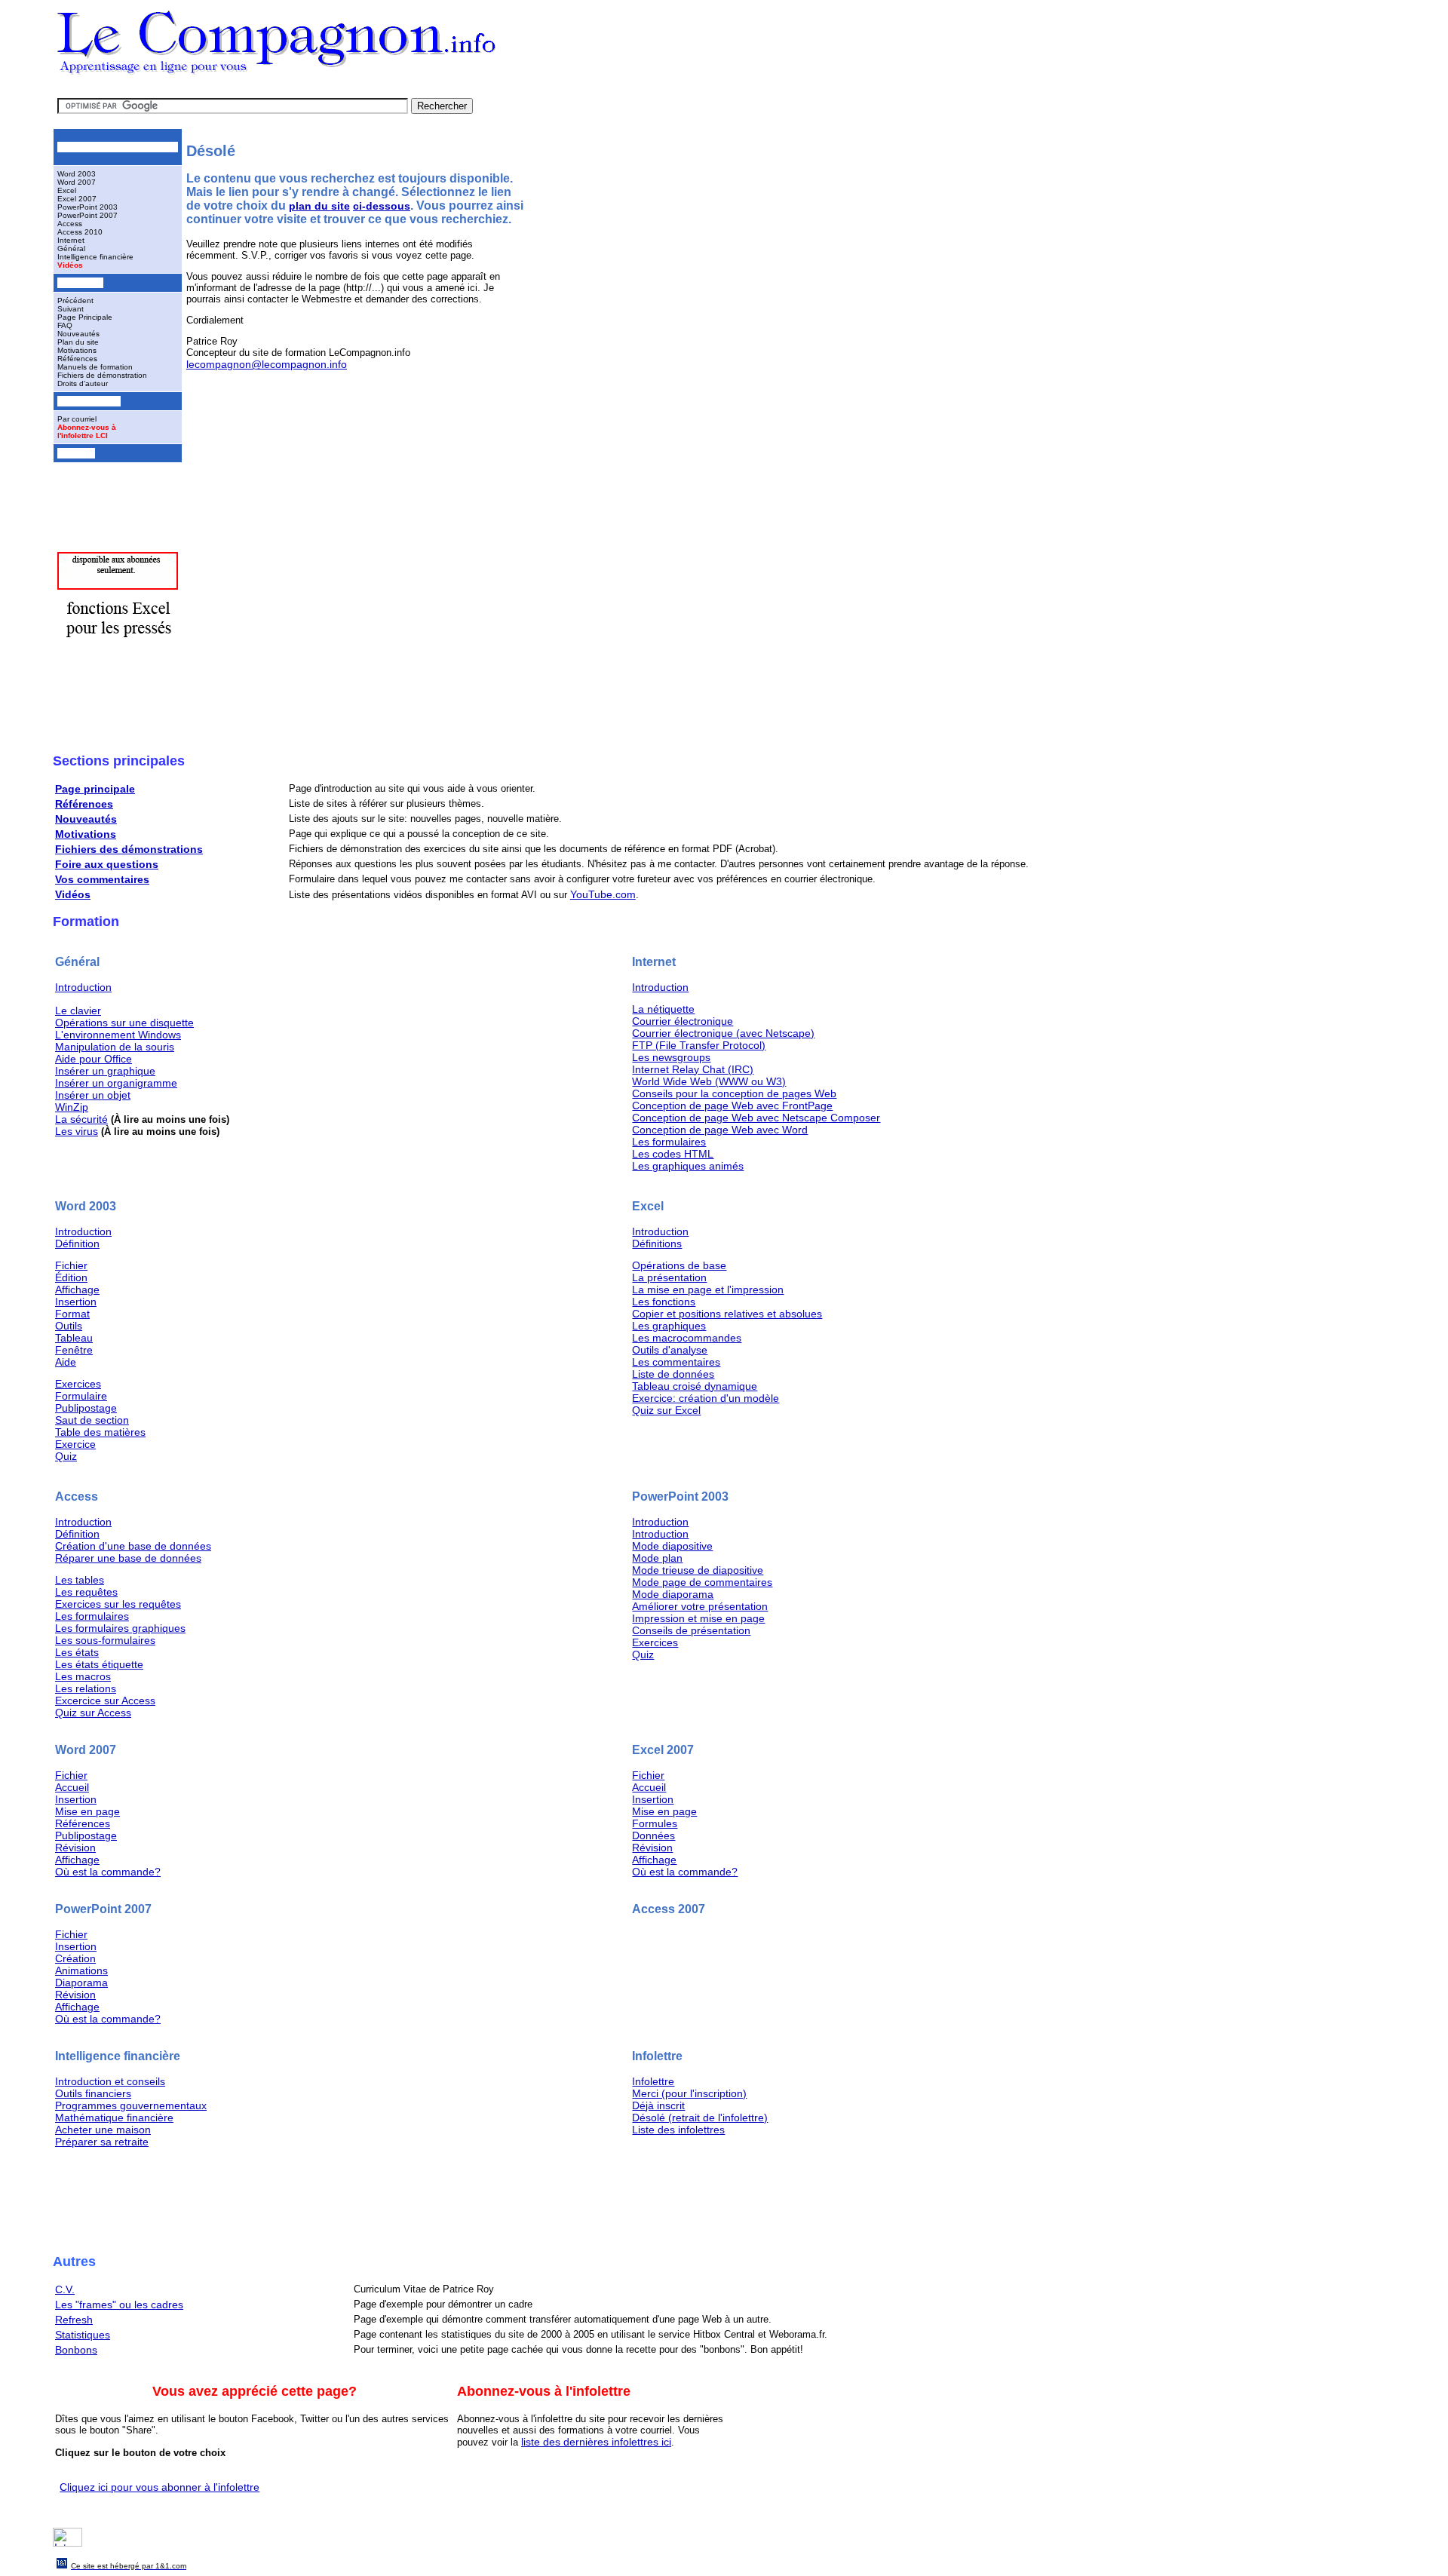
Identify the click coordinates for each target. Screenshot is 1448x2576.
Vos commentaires (102, 879)
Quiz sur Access (93, 1713)
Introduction (83, 987)
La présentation (669, 1277)
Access (70, 224)
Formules (655, 1823)
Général (71, 248)
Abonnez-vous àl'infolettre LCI (87, 431)
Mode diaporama (673, 1594)
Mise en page (87, 1811)
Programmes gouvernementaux (131, 2105)
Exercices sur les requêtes (118, 1604)
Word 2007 (77, 182)
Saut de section (92, 1420)
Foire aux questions (107, 864)
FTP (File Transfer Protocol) (699, 1045)
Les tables (80, 1580)
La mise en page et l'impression (708, 1290)
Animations (81, 1970)
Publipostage (86, 1408)
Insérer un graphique (105, 1071)
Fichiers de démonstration (102, 375)
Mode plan (657, 1558)
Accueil (72, 1787)
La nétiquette (663, 1009)
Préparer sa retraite (102, 2142)
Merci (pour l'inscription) (689, 2093)
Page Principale (85, 317)
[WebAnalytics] (67, 2543)
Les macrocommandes (687, 1338)
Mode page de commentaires (702, 1582)
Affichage (77, 1290)
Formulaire (81, 1396)
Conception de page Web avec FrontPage (732, 1106)
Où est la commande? (108, 1872)
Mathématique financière (114, 2118)
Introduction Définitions (660, 1237)
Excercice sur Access (105, 1700)
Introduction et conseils (110, 2081)
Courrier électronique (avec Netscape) (723, 1033)
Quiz (66, 1456)
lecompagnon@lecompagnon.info (267, 364)
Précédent (75, 301)
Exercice (75, 1444)
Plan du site (78, 342)
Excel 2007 (77, 199)
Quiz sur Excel (666, 1410)
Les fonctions (664, 1302)
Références (77, 359)
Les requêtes (86, 1592)
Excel (67, 190)
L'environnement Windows (118, 1035)
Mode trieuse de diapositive (698, 1570)
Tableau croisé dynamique (695, 1386)
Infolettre (653, 2081)
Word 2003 (77, 174)
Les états (77, 1652)
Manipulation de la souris (115, 1047)
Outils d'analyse (670, 1350)
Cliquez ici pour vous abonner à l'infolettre (160, 2487)
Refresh (74, 2320)
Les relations (86, 1688)
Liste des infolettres (678, 2130)
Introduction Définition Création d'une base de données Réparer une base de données (133, 1540)
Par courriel (77, 419)
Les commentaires (676, 1362)
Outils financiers (93, 2093)
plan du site (319, 206)
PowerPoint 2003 (87, 207)
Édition (71, 1277)
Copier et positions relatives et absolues (727, 1314)
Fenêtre (74, 1350)
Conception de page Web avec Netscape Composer (756, 1118)
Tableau (74, 1338)
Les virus (77, 1131)
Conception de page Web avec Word (720, 1130)
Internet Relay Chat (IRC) (693, 1069)
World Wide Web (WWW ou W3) (709, 1081)
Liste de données (673, 1374)
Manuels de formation (95, 367)
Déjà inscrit (658, 2105)
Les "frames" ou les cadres (119, 2305)
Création (75, 1958)
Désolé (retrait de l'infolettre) (700, 2118)
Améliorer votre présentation (700, 1606)
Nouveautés (78, 334)
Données (653, 1835)
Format (72, 1314)
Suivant (71, 309)
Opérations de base (679, 1265)
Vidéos (70, 265)
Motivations (77, 350)
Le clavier (78, 1010)
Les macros (83, 1676)
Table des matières (100, 1432)
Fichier (71, 1265)
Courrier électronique (683, 1021)
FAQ (65, 325)
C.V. (65, 2289)
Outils (69, 1326)
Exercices (78, 1384)
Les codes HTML (673, 1154)
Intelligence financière (95, 257)
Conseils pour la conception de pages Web (734, 1093)
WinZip (72, 1107)
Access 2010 (80, 232)
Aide (66, 1362)
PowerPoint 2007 (87, 215)
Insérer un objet (93, 1095)
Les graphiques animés (688, 1166)
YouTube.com (603, 894)
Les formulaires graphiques (120, 1628)
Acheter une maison (103, 2130)
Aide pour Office (94, 1059)
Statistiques (83, 2335)
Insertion (76, 1302)
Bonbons (76, 2350)
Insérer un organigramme (116, 1083)
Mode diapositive (672, 1546)
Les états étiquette (99, 1664)
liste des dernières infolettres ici (596, 2442)
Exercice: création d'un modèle (706, 1398)
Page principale (95, 789)
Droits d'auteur (83, 383)
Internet (71, 240)
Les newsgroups (671, 1057)
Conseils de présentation (691, 1630)
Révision (75, 1848)
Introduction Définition (83, 1237)
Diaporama (81, 1983)
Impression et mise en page (698, 1618)
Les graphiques (669, 1326)
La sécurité (81, 1119)
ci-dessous (382, 206)
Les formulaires (669, 1142)
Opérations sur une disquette (124, 1023)
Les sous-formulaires (105, 1640)
